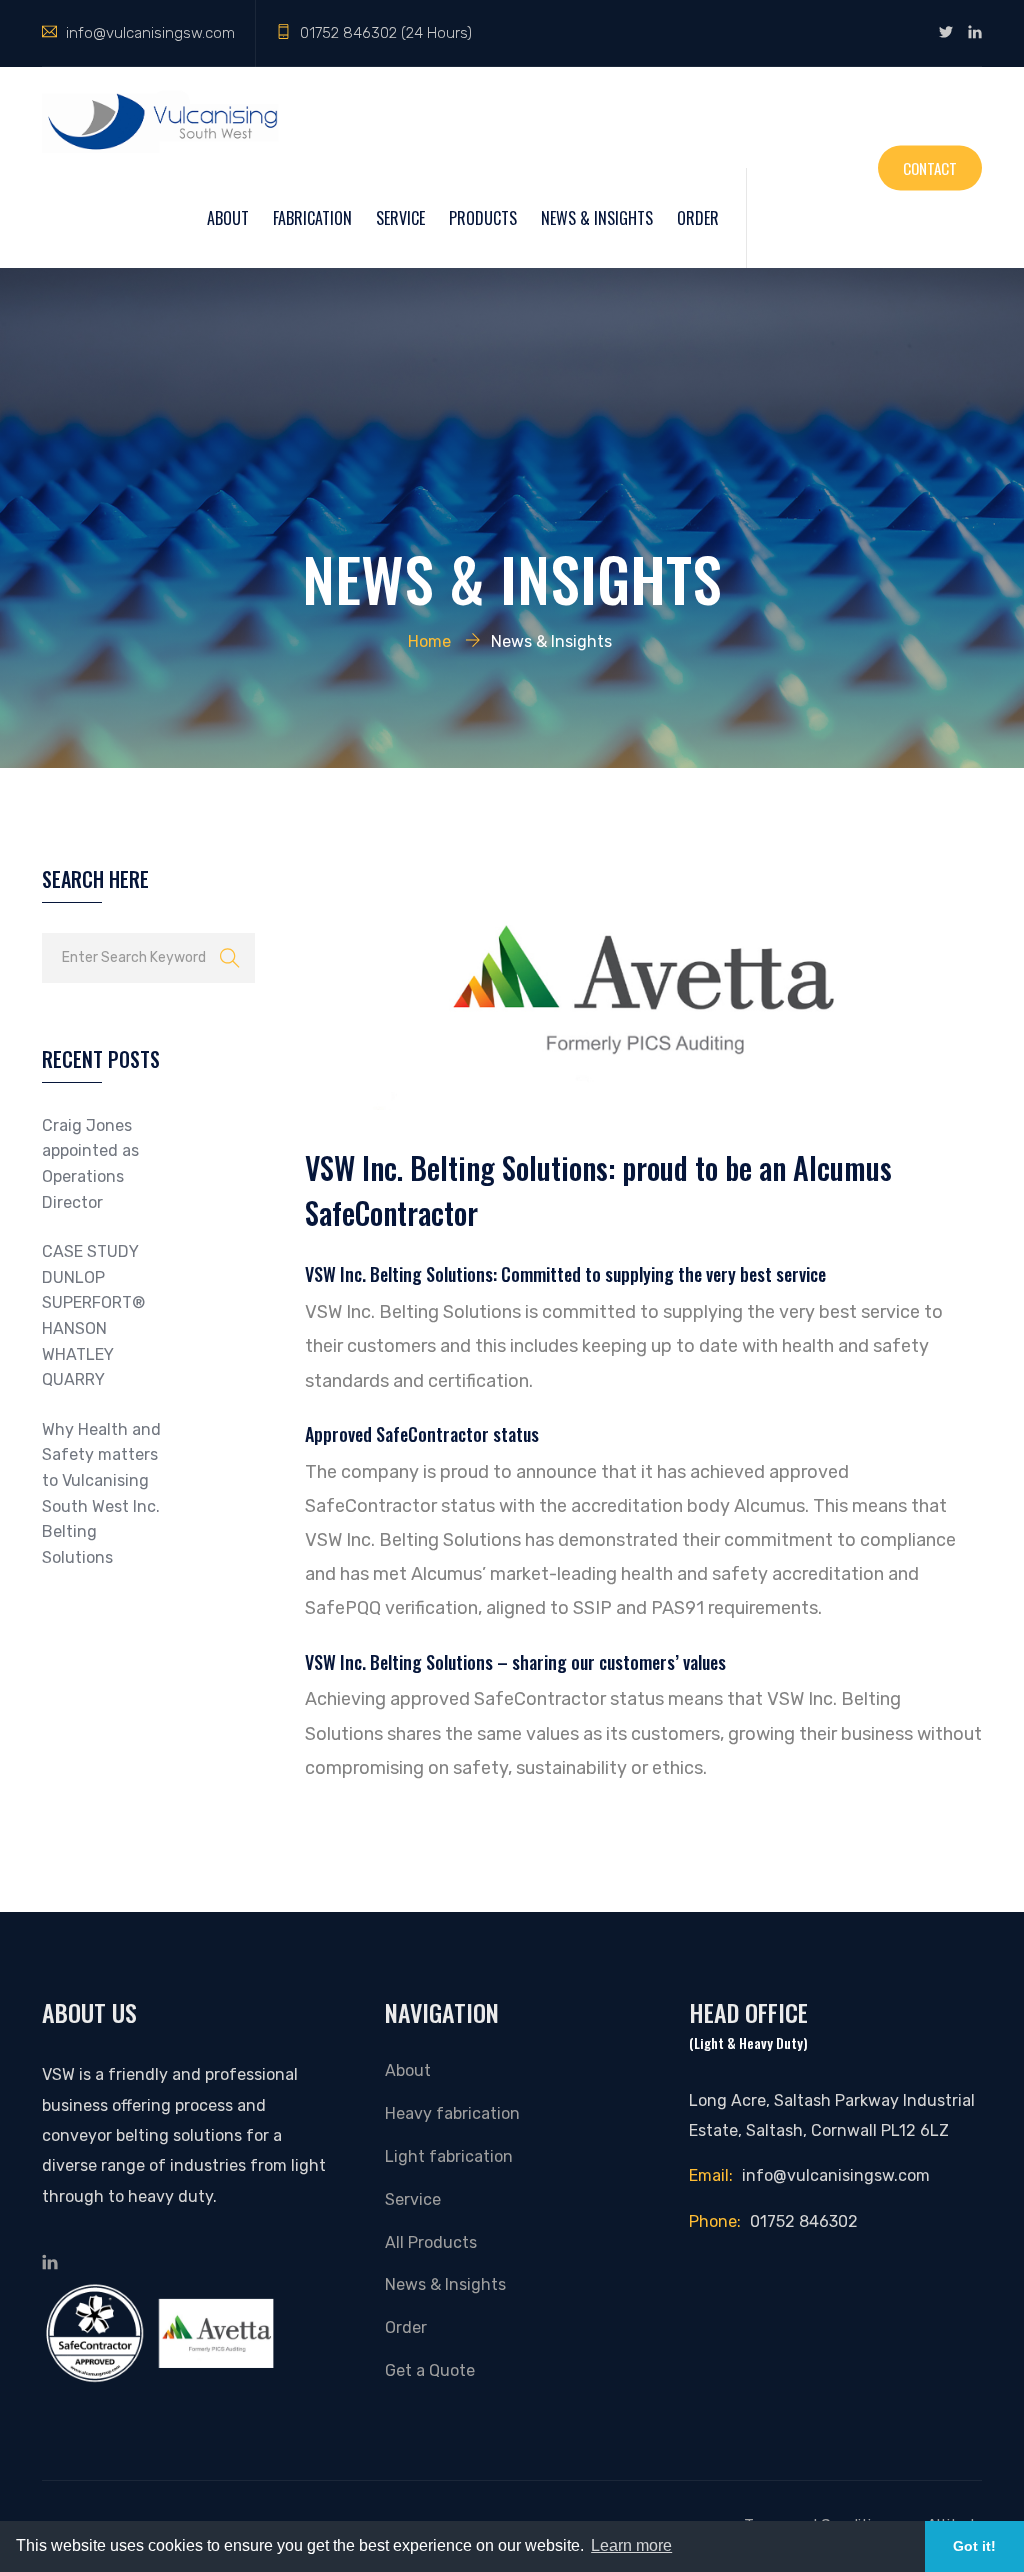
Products (483, 218)
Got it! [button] (974, 2546)
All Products (431, 2242)
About (228, 218)
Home (429, 641)
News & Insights (597, 218)
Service (400, 218)
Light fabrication (449, 2156)
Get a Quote (430, 2370)
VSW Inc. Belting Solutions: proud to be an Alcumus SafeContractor (598, 1190)
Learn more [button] (631, 2545)
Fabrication (312, 218)
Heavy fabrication (452, 2113)
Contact (930, 167)
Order (698, 218)
